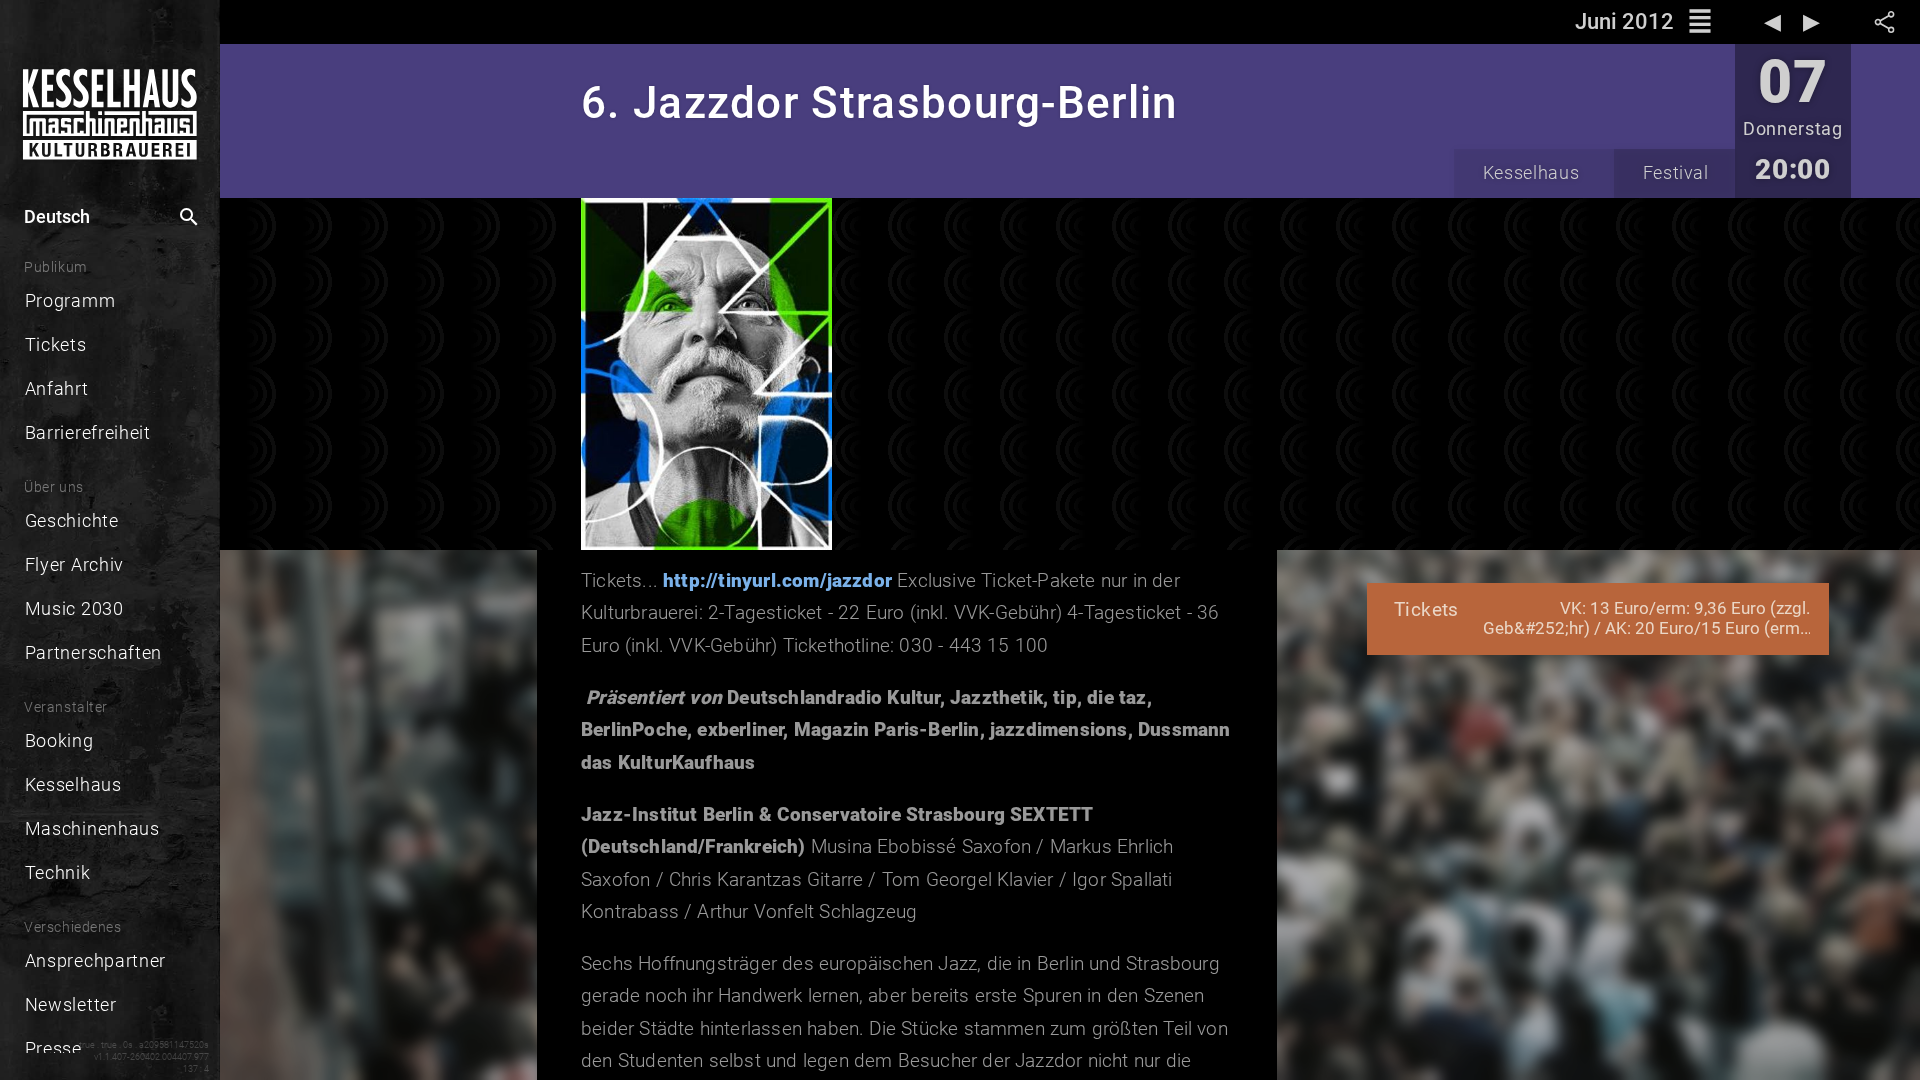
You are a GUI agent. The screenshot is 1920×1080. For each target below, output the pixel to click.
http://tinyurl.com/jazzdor (777, 580)
